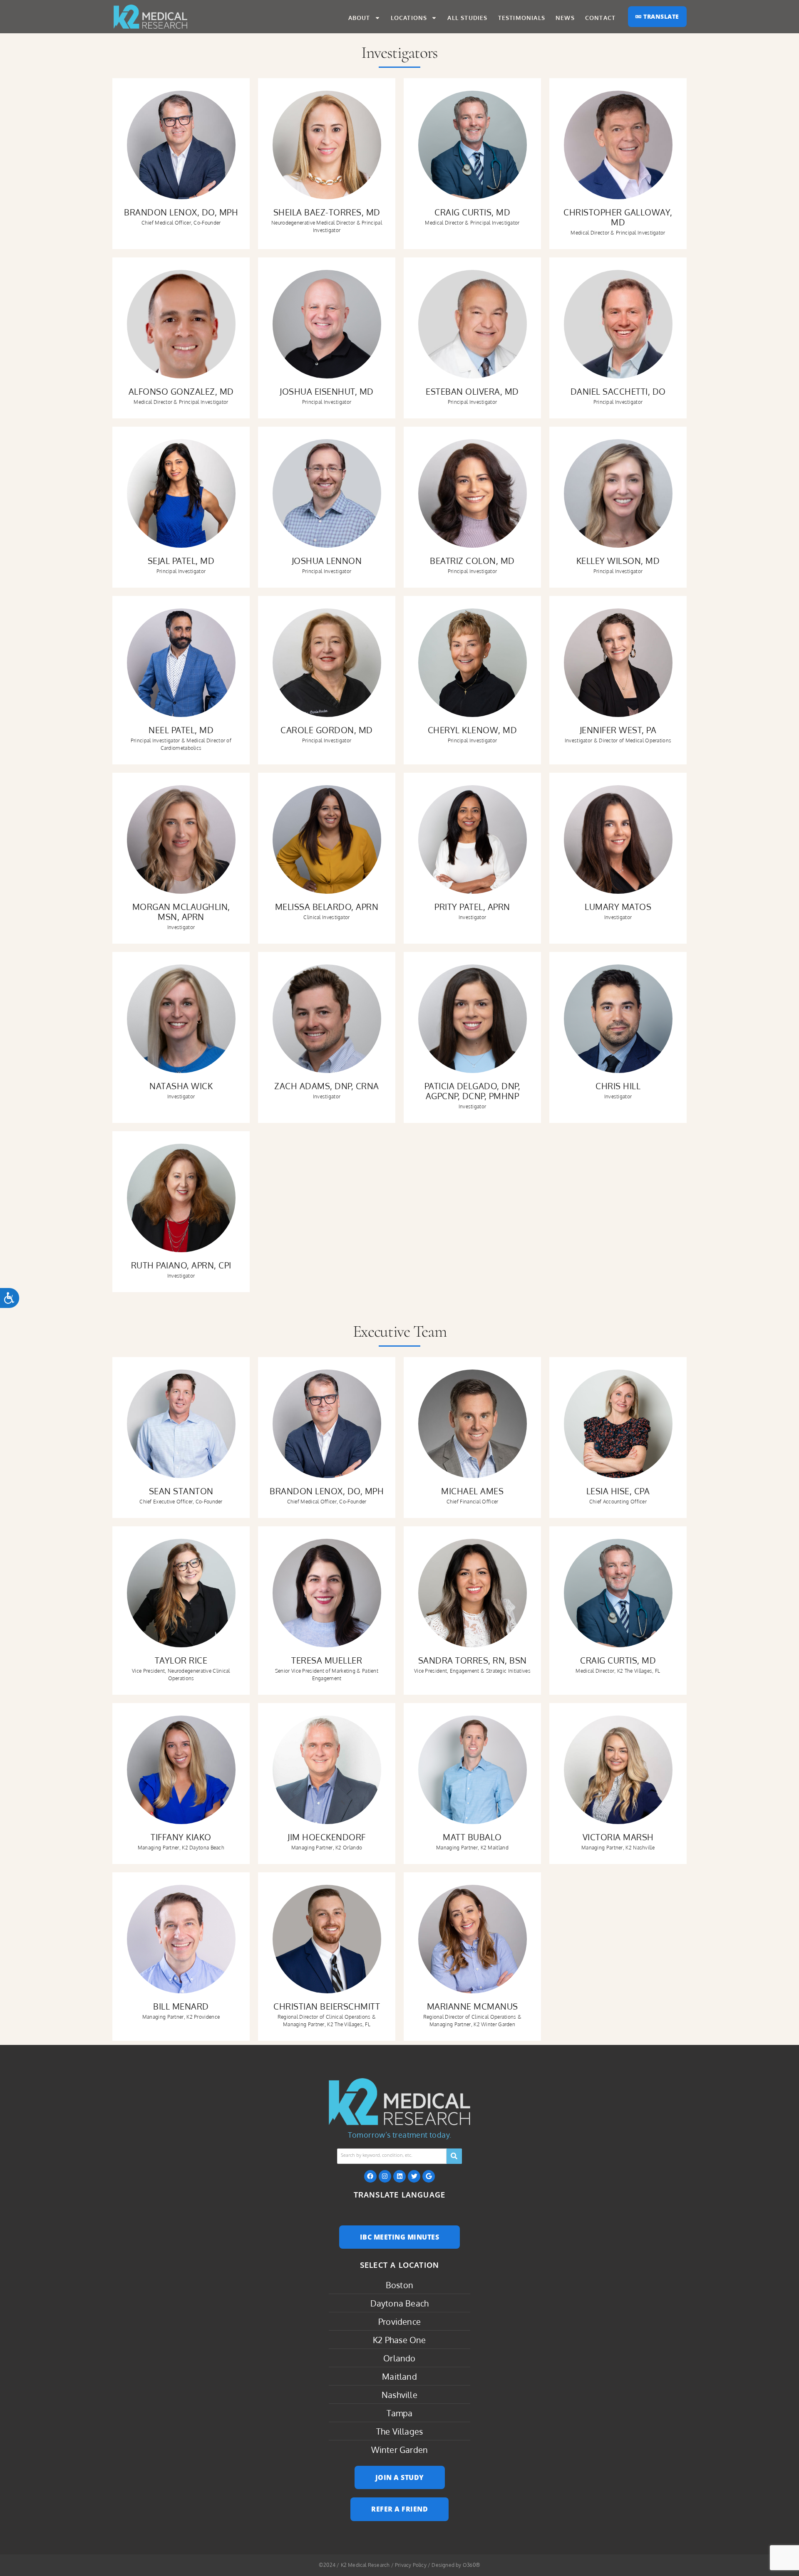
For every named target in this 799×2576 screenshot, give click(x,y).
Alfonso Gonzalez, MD (181, 391)
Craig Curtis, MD (472, 212)
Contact (600, 18)
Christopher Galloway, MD (618, 217)
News (565, 18)
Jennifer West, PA (618, 730)
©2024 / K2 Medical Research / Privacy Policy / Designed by (391, 2565)
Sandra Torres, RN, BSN (473, 1660)
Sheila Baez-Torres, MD (327, 212)
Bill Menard (181, 2006)
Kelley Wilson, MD (618, 561)
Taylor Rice (181, 1660)
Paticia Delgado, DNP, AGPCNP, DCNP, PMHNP (473, 1091)
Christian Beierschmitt (327, 2006)
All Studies (467, 18)
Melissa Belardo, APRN (327, 907)
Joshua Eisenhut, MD (327, 391)
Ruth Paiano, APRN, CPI (181, 1265)
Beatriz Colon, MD (472, 561)
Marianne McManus (473, 2006)
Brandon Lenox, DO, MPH (181, 212)
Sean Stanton (181, 1491)
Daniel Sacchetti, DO (618, 391)
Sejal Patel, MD (181, 561)
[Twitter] (414, 2176)
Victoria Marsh (618, 1837)
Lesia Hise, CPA (618, 1491)
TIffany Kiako (181, 1837)
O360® (471, 2565)
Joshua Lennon (327, 561)
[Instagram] (385, 2176)
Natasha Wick (181, 1086)
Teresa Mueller (327, 1660)
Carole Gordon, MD (327, 730)
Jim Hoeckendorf (327, 1837)
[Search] (454, 2156)
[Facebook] (370, 2176)
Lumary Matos (618, 907)
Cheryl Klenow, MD (473, 730)
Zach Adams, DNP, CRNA (327, 1086)
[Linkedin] (399, 2176)
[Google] (429, 2176)
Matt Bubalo (472, 1837)
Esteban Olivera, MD (472, 391)
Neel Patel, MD (181, 730)
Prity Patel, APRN (472, 907)
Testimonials (522, 18)
